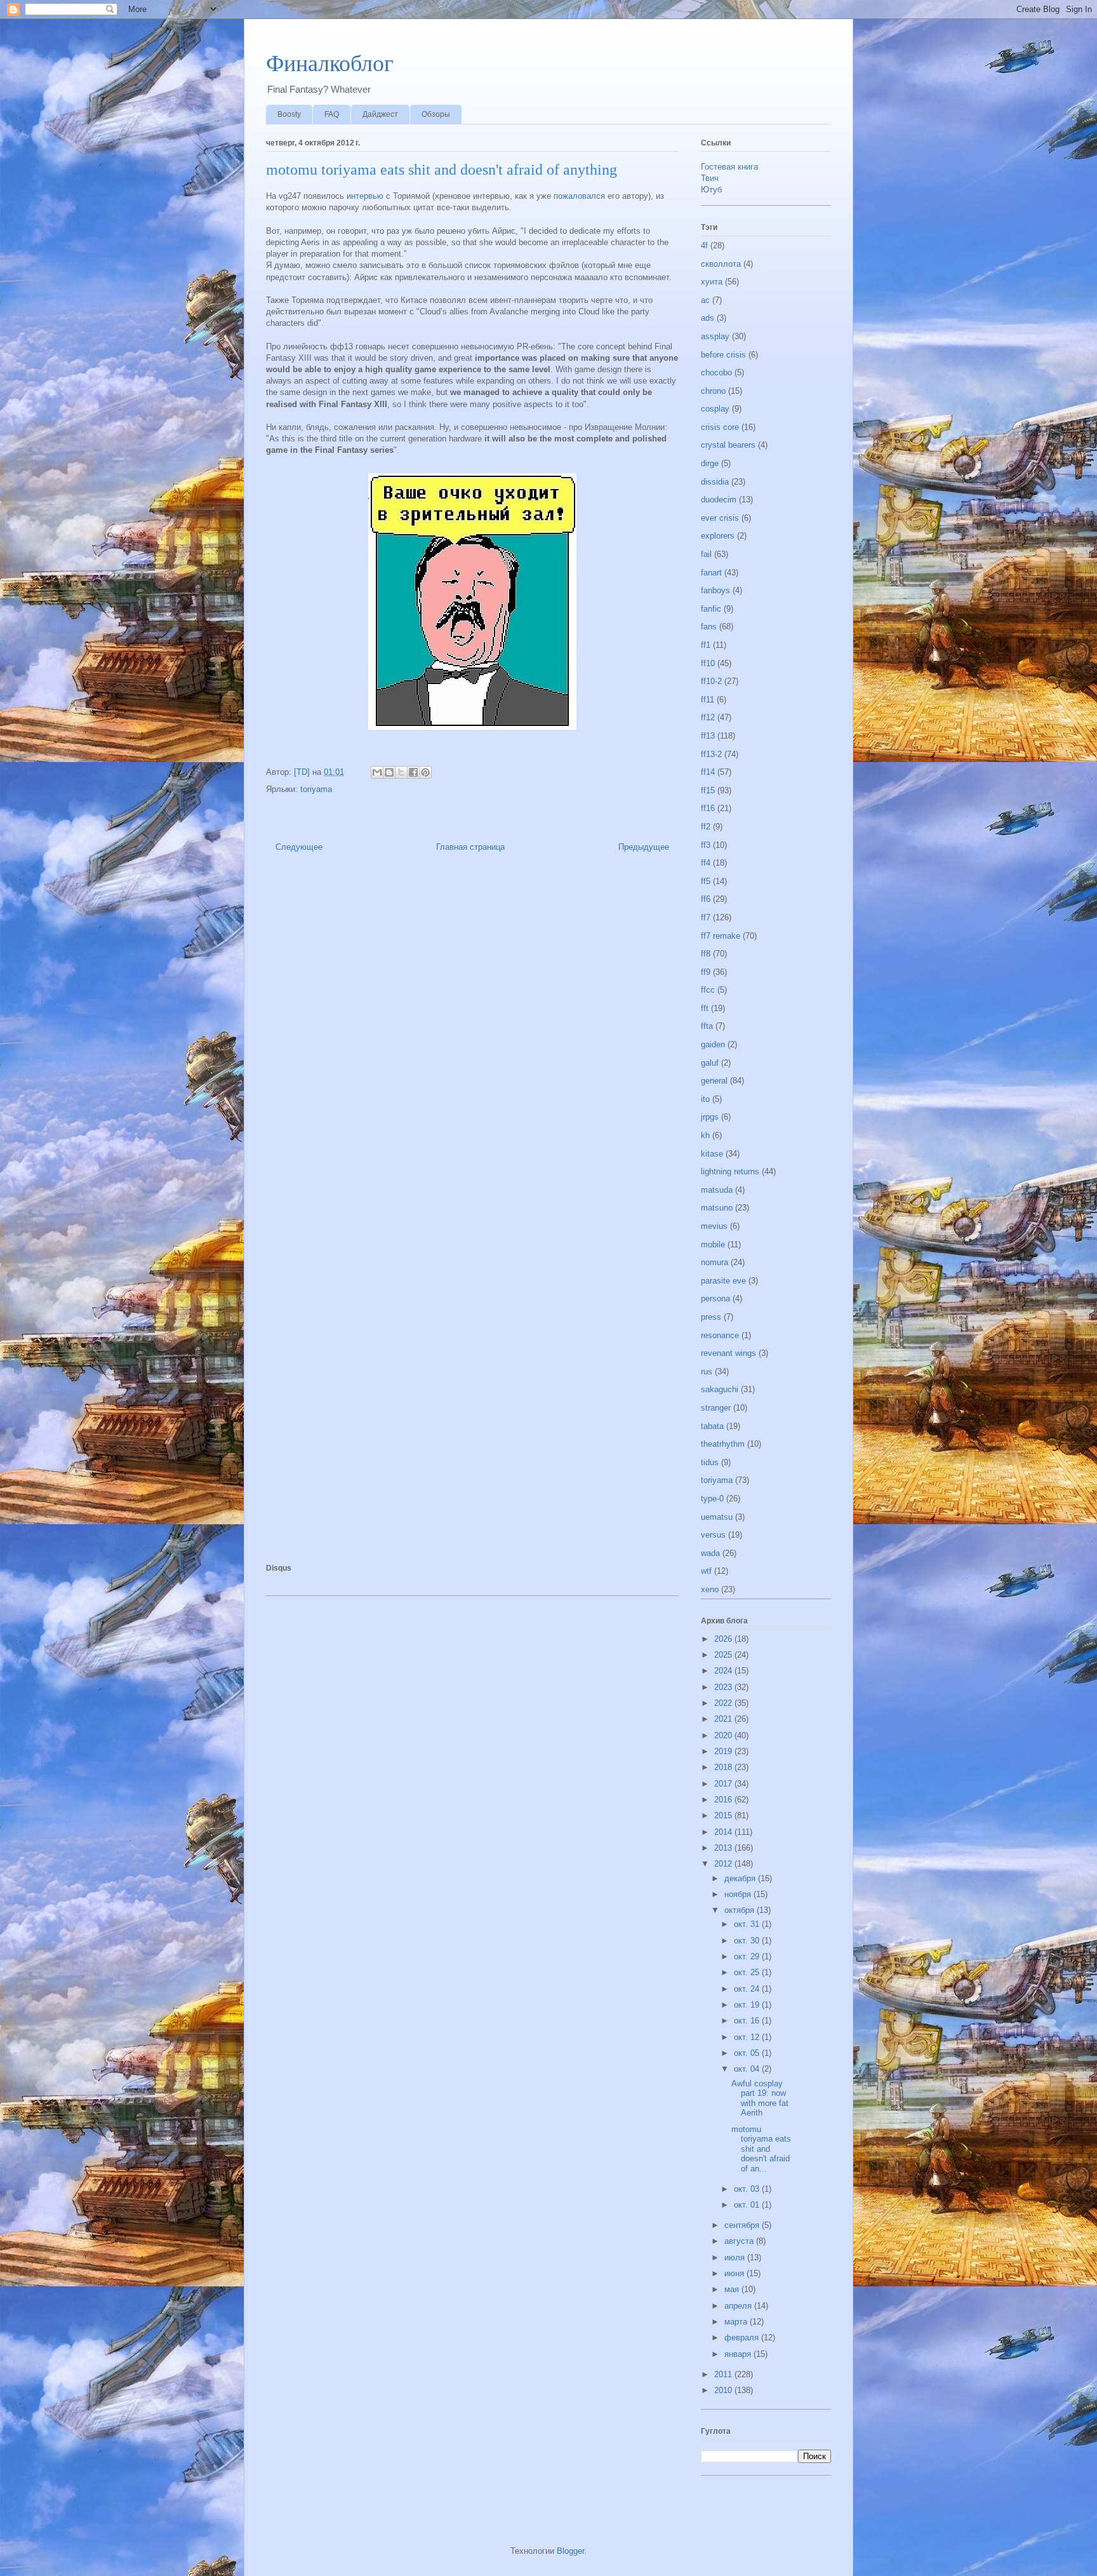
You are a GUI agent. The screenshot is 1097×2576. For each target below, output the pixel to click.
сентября (743, 2225)
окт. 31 (748, 1924)
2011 (724, 2374)
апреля (739, 2306)
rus (707, 1372)
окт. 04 (748, 2069)
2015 (724, 1815)
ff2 (706, 827)
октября (741, 1910)
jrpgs (710, 1117)
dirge (710, 463)
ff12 (708, 717)
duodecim (719, 500)
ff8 (706, 954)
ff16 (708, 808)
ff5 (706, 881)
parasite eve (723, 1281)
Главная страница (470, 847)
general (714, 1081)
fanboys (715, 590)
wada (710, 1553)
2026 (724, 1639)
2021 (724, 1719)
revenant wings (728, 1353)
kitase (712, 1154)
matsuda (717, 1190)
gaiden (713, 1044)
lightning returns (730, 1171)
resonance (720, 1335)
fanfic (711, 609)
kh (705, 1135)
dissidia (715, 482)
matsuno (717, 1208)
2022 (724, 1703)
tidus (710, 1462)
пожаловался (579, 196)
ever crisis (720, 518)
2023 (724, 1687)
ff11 (708, 700)
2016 (724, 1800)
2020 (724, 1735)
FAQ (332, 114)
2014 (724, 1832)
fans (709, 627)
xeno (710, 1589)
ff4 (706, 863)
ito (705, 1099)
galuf (710, 1063)
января (739, 2354)
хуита (712, 282)
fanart (711, 573)
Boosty (289, 114)
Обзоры (436, 114)
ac (705, 300)
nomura (715, 1262)
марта (737, 2322)
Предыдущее (644, 847)
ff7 (706, 917)
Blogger (570, 2551)
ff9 (706, 972)
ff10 (708, 663)
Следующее (299, 847)
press (711, 1317)
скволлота (721, 264)
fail (706, 554)
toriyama (316, 789)
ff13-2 (711, 754)
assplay (715, 336)
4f (704, 245)
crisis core (720, 427)
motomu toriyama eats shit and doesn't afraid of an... (761, 2149)
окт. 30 (748, 1941)
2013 (724, 1848)
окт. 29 (748, 1956)
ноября (739, 1894)
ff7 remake (721, 936)
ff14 (708, 772)
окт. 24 (748, 1989)
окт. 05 (748, 2053)
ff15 (708, 790)
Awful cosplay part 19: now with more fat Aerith (760, 2098)
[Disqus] (472, 1045)
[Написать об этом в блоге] (389, 772)
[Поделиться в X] (401, 772)
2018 (724, 1767)
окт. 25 (748, 1972)
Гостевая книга (729, 167)
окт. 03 (748, 2189)
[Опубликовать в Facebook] (413, 772)
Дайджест (380, 114)
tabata (712, 1426)
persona (715, 1298)
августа (740, 2241)
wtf (706, 1571)
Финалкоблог (330, 64)
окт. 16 (748, 2021)
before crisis (723, 355)
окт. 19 (748, 2005)
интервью (365, 196)
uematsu (717, 1517)
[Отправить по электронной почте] (377, 772)
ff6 (706, 899)
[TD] (303, 772)
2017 (724, 1784)
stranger (716, 1408)
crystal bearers (728, 445)
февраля (743, 2338)
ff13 (708, 736)
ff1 (706, 645)
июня (735, 2273)
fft (705, 1008)
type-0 (712, 1499)
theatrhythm (723, 1444)
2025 (724, 1655)
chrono (713, 391)
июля (736, 2257)
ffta (707, 1026)
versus (713, 1535)
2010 (724, 2390)
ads (708, 318)
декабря (741, 1878)
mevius (714, 1226)
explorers (718, 536)
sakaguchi (720, 1389)
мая (733, 2289)
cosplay (715, 409)
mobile (713, 1244)
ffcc (708, 990)
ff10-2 (711, 681)
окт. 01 (748, 2205)
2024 (724, 1671)
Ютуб (711, 190)
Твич (710, 178)
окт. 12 (748, 2037)
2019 (724, 1751)
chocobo (716, 372)
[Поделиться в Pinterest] (425, 772)
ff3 (706, 845)
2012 (724, 1864)
